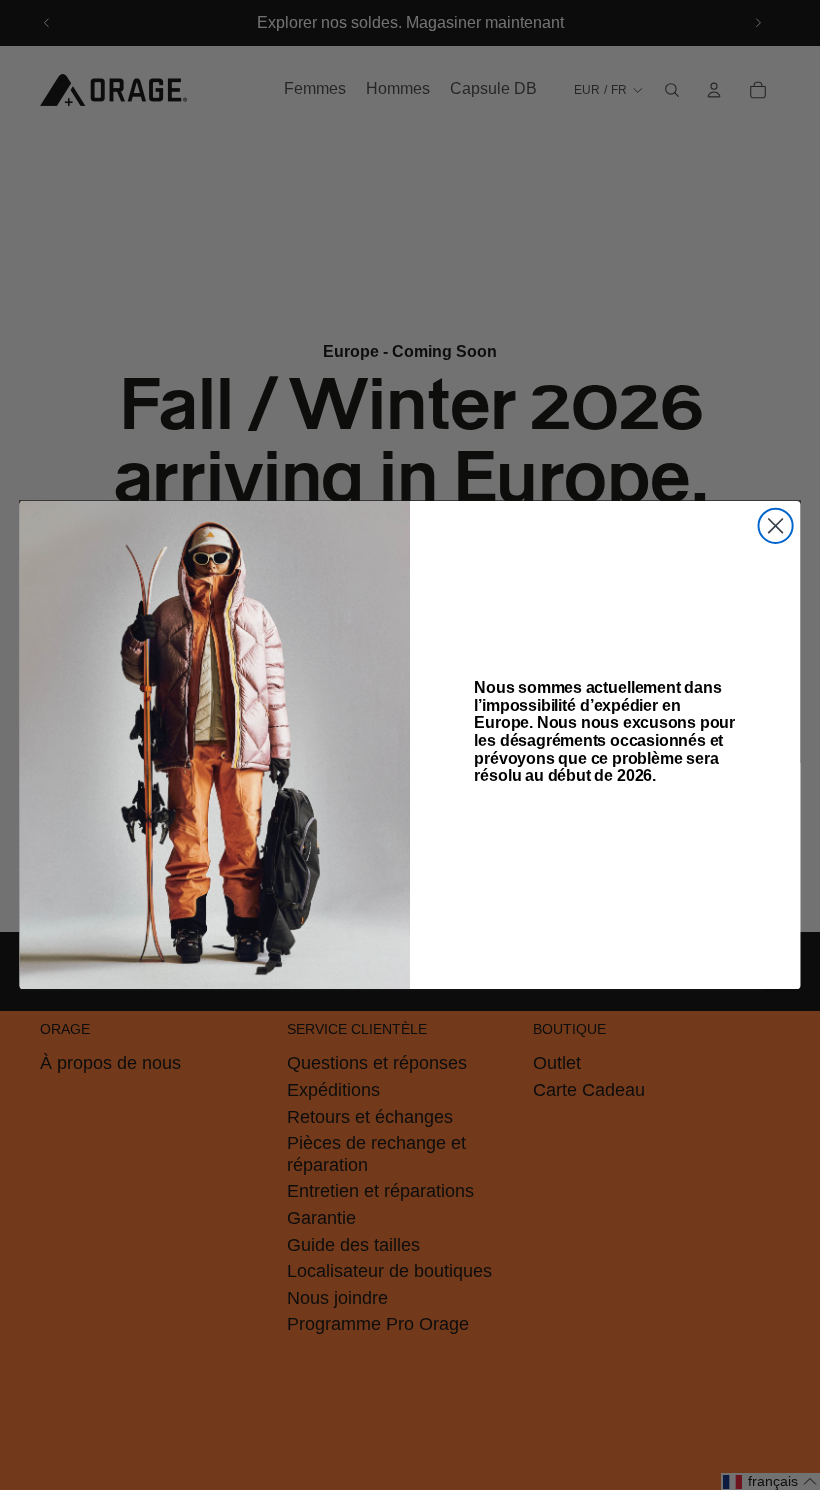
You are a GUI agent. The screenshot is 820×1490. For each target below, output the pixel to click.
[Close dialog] (776, 526)
